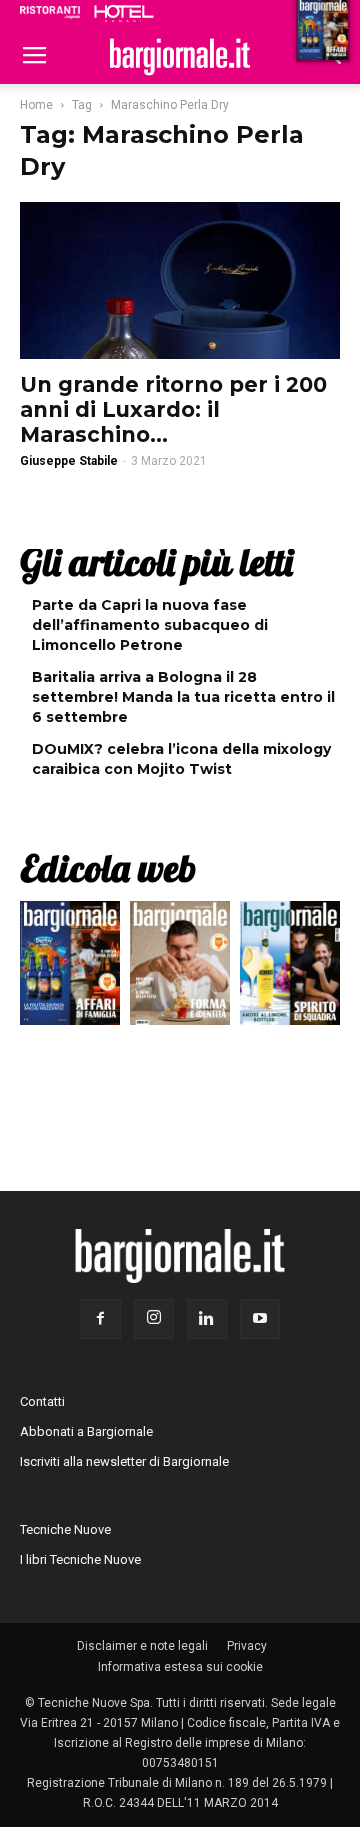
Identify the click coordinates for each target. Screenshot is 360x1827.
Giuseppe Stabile (69, 461)
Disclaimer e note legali (142, 1646)
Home (36, 105)
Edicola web (108, 868)
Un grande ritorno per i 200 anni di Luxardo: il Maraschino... (173, 409)
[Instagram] (154, 1319)
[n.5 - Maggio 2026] (290, 968)
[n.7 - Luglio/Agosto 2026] (70, 968)
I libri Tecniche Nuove (80, 1559)
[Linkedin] (207, 1319)
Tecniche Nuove (65, 1529)
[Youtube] (260, 1319)
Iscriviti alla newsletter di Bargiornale (124, 1461)
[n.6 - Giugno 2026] (180, 968)
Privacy (247, 1646)
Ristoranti (50, 12)
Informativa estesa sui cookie (180, 1667)
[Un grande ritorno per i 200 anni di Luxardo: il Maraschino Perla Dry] (180, 280)
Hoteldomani (124, 13)
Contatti (42, 1401)
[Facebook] (101, 1319)
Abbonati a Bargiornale (86, 1431)
